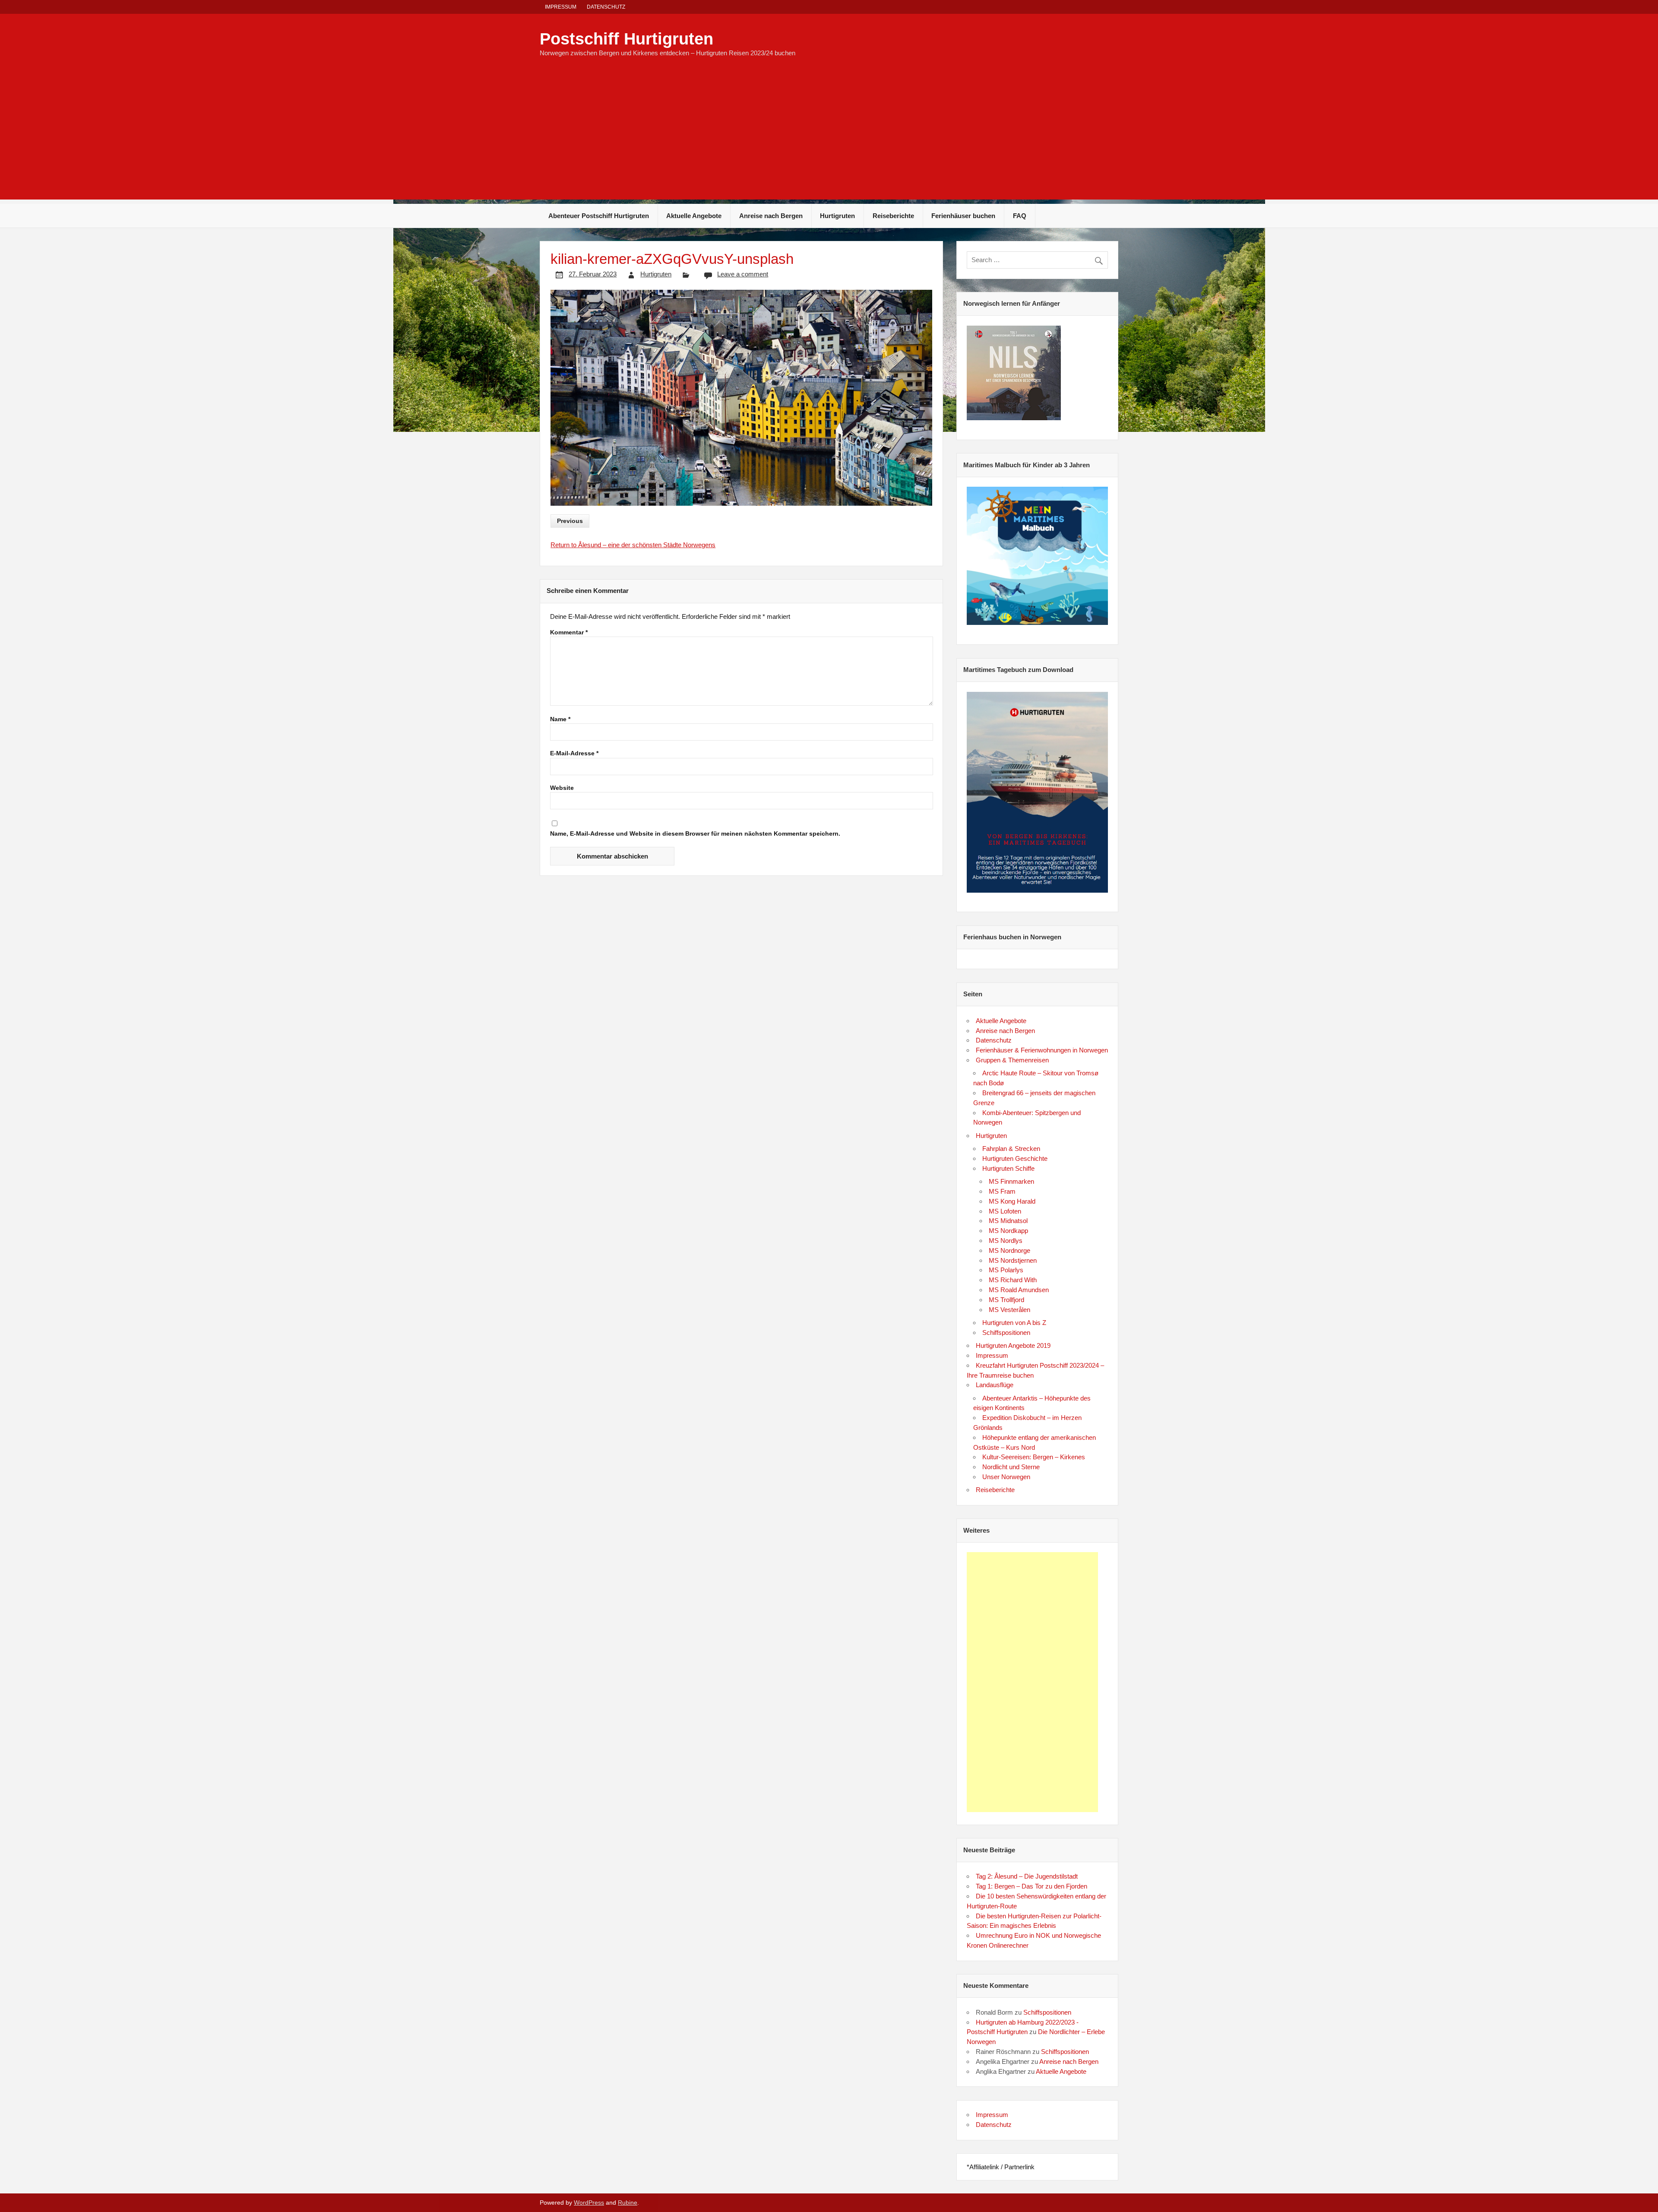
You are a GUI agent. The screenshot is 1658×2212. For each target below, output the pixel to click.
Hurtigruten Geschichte (1015, 1158)
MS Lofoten (1005, 1211)
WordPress (589, 2203)
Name (560, 719)
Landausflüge (995, 1385)
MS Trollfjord (1006, 1300)
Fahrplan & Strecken (1011, 1149)
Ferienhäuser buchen (963, 216)
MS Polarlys (1006, 1270)
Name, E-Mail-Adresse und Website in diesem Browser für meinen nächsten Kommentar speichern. (695, 834)
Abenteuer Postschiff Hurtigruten (599, 216)
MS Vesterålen (1009, 1310)
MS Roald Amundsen (1019, 1290)
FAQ (1020, 216)
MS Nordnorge (1009, 1250)
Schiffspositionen (1006, 1333)
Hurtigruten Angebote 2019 (1013, 1345)
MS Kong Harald (1012, 1201)
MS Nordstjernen (1013, 1260)
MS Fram (1002, 1191)
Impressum (561, 7)
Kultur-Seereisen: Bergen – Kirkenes (1034, 1457)
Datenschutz (606, 7)
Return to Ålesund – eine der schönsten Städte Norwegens (633, 545)
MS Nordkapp (1008, 1231)
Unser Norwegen (1006, 1477)
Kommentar (569, 633)
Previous (570, 521)
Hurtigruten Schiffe (1008, 1168)
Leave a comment (743, 274)
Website (562, 788)
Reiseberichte (893, 216)
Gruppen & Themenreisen (1012, 1060)
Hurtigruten (837, 216)
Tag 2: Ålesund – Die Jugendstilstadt (1027, 1876)
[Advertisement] (829, 139)
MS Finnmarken (1011, 1181)
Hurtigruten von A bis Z (1014, 1323)
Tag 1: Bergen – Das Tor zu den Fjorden (1032, 1886)
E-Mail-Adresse (574, 754)
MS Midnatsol (1008, 1221)
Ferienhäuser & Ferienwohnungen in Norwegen (1042, 1050)
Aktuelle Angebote (694, 216)
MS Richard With (1013, 1280)
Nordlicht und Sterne (1011, 1467)
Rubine (628, 2203)
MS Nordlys (1006, 1241)
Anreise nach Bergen (771, 216)
